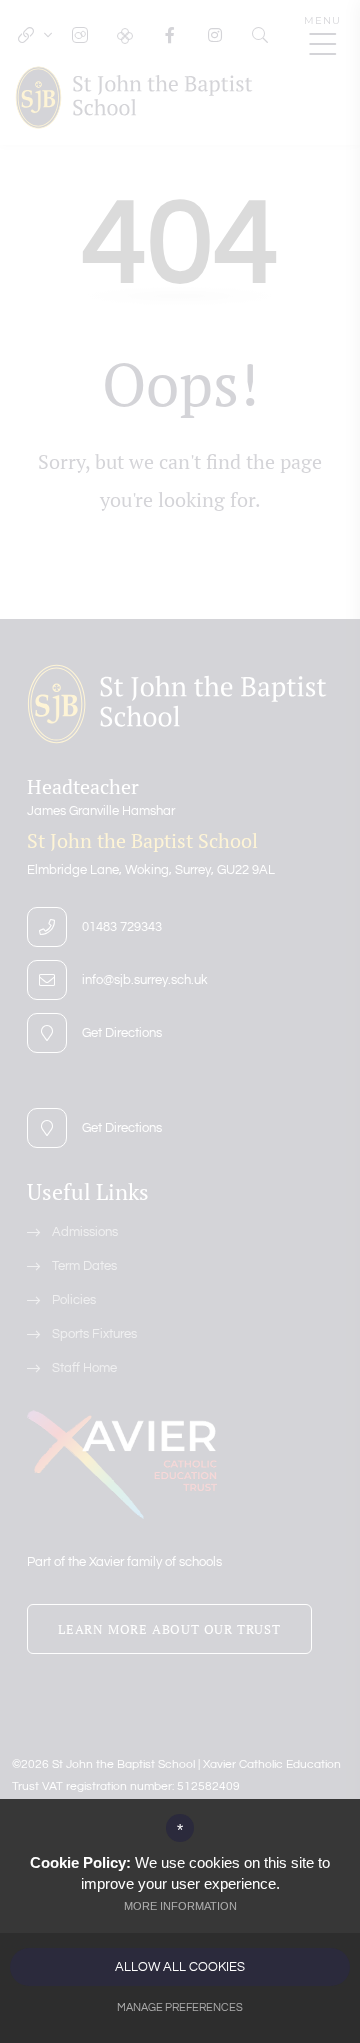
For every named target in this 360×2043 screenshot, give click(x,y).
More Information (180, 1906)
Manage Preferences (180, 2007)
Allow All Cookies (180, 1967)
